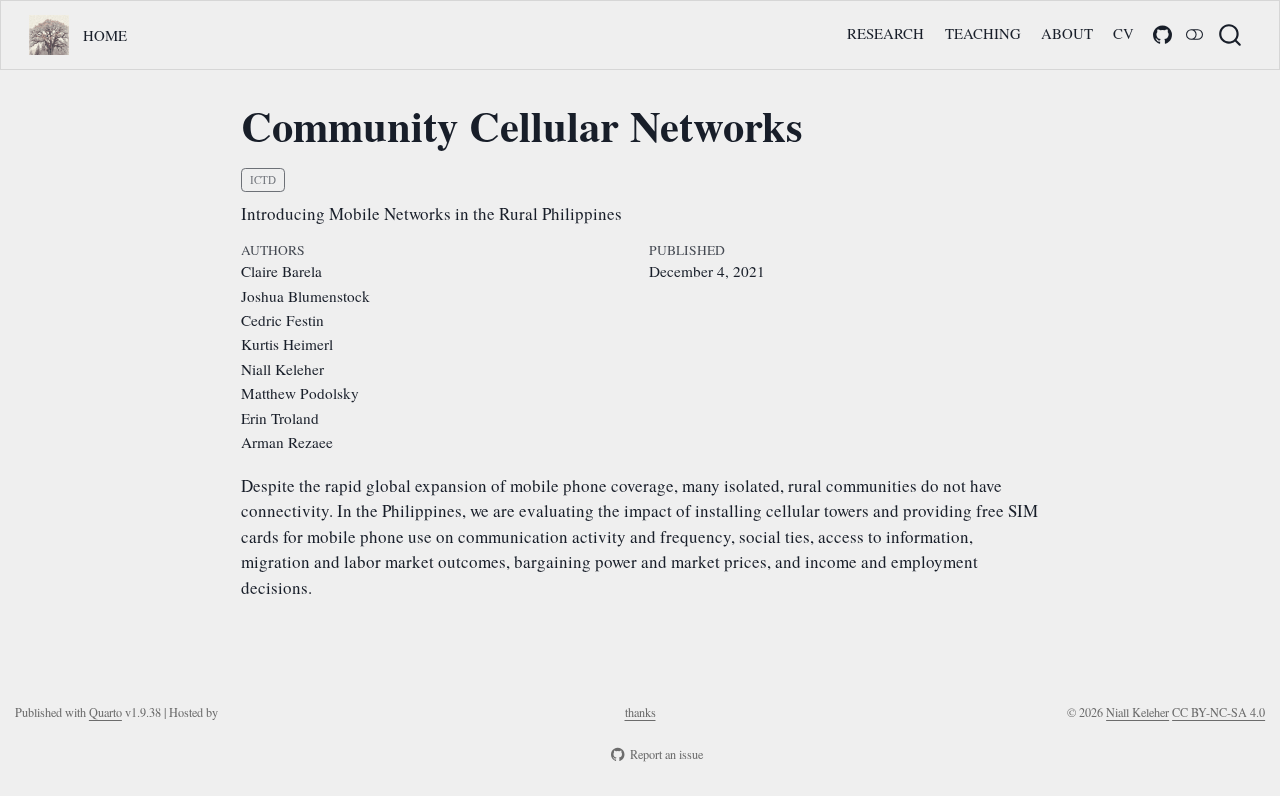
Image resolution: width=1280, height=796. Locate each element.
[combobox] (1231, 34)
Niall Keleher (1137, 712)
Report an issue (666, 754)
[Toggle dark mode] (1195, 35)
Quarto (105, 712)
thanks (640, 712)
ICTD (263, 179)
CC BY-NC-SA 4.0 (1218, 712)
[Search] (1230, 34)
